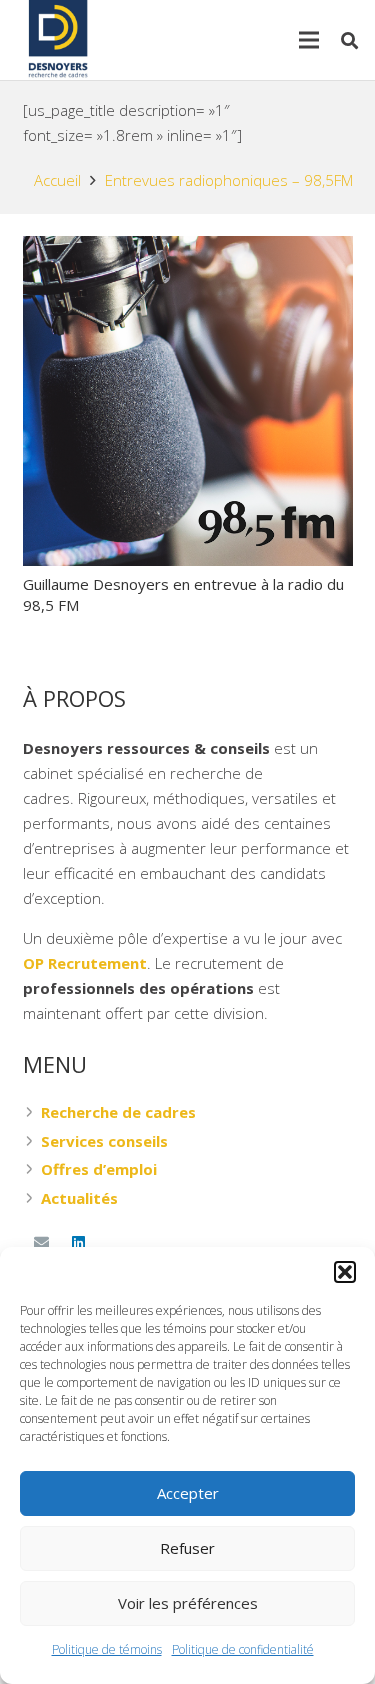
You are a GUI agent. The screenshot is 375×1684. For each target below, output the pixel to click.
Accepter (188, 1493)
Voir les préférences (188, 1603)
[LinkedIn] (79, 1243)
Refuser (187, 1548)
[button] (345, 1272)
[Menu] (309, 40)
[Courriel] (42, 1243)
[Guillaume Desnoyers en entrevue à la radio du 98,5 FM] (188, 248)
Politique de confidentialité (243, 1649)
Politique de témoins (107, 1649)
